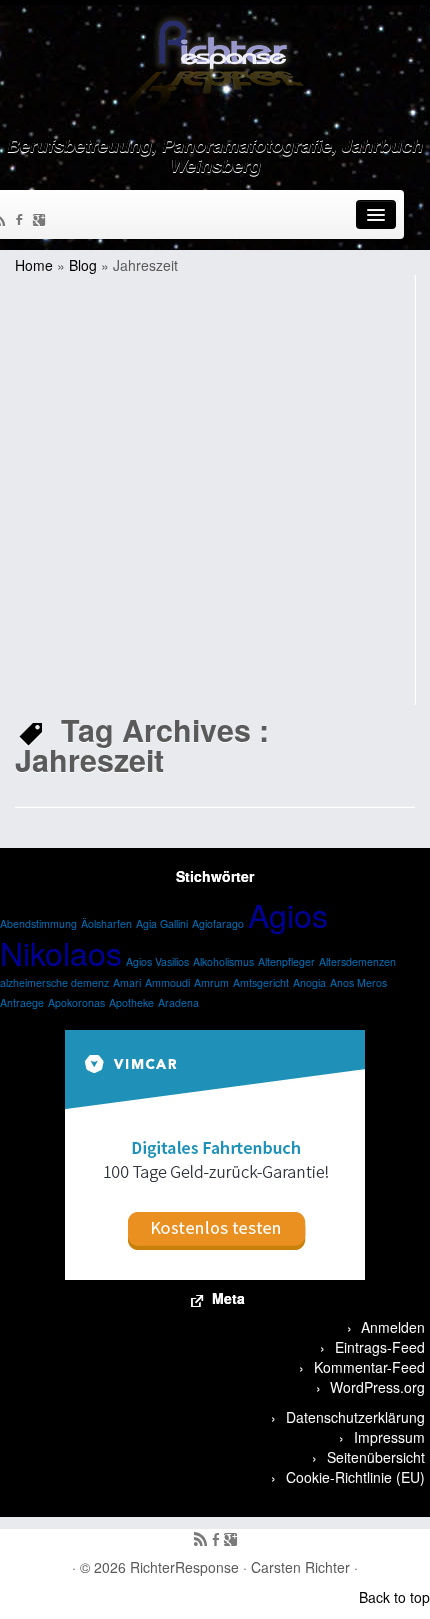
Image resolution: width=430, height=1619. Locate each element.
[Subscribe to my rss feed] (200, 1540)
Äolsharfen (106, 923)
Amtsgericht (261, 982)
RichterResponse (184, 1567)
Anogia (309, 982)
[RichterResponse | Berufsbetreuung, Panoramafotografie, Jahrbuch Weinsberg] (215, 65)
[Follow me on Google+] (42, 221)
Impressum (389, 1437)
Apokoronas (76, 1002)
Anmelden (393, 1327)
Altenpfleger (286, 961)
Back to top (394, 1597)
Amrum (211, 982)
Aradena (178, 1002)
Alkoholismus (223, 961)
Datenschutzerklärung (355, 1417)
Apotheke (131, 1002)
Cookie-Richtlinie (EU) (355, 1477)
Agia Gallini (162, 923)
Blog (83, 265)
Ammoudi (167, 982)
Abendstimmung (38, 923)
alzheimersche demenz (54, 982)
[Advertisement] (215, 490)
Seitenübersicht (376, 1457)
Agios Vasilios (157, 961)
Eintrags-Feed (380, 1347)
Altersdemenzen (357, 961)
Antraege (22, 1002)
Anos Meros (358, 982)
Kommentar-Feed (369, 1367)
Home (34, 265)
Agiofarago (218, 923)
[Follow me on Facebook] (22, 221)
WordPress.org (377, 1387)
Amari (127, 982)
